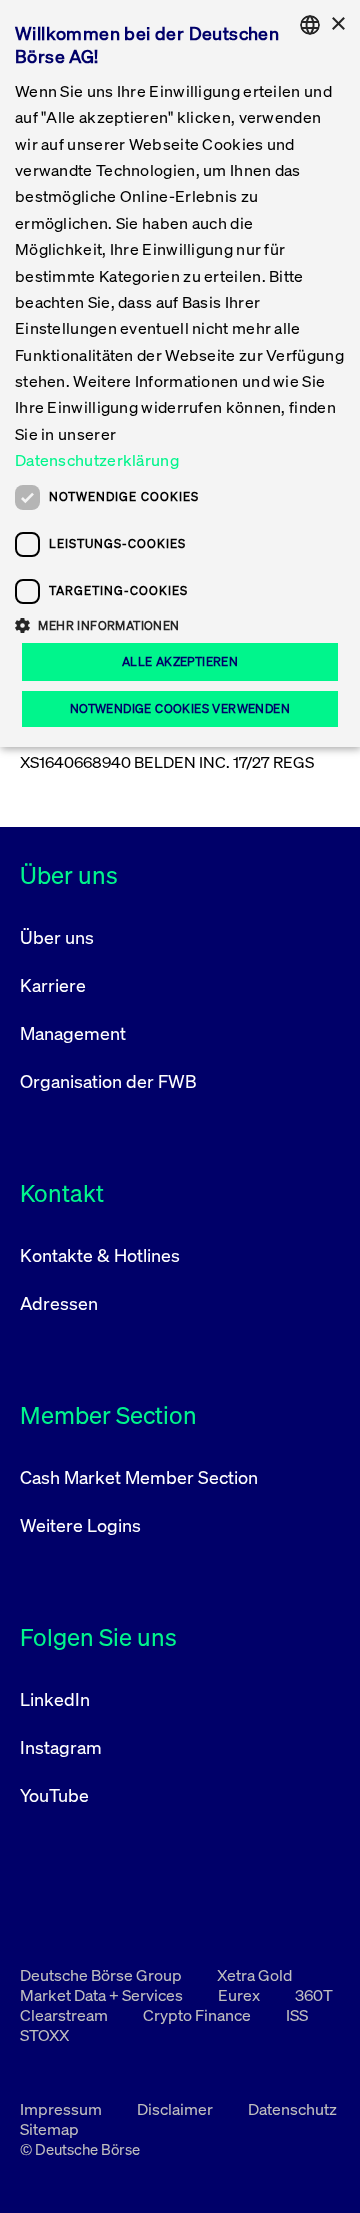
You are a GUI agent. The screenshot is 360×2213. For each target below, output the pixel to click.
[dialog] (180, 373)
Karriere (53, 985)
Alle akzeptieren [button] (180, 661)
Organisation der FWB (108, 1081)
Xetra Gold (254, 1975)
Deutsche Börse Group (102, 1975)
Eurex (240, 1995)
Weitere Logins (80, 1525)
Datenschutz (292, 2109)
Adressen (59, 1303)
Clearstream (65, 2015)
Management (73, 1033)
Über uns (57, 937)
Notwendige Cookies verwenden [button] (180, 708)
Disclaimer (176, 2109)
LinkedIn (55, 1699)
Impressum (62, 2109)
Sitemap (49, 2129)
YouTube (54, 1795)
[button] (180, 625)
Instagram (61, 1747)
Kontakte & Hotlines (100, 1255)
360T (314, 1995)
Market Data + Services (103, 1995)
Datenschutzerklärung (97, 460)
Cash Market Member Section (139, 1477)
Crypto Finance (198, 2015)
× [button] (337, 24)
